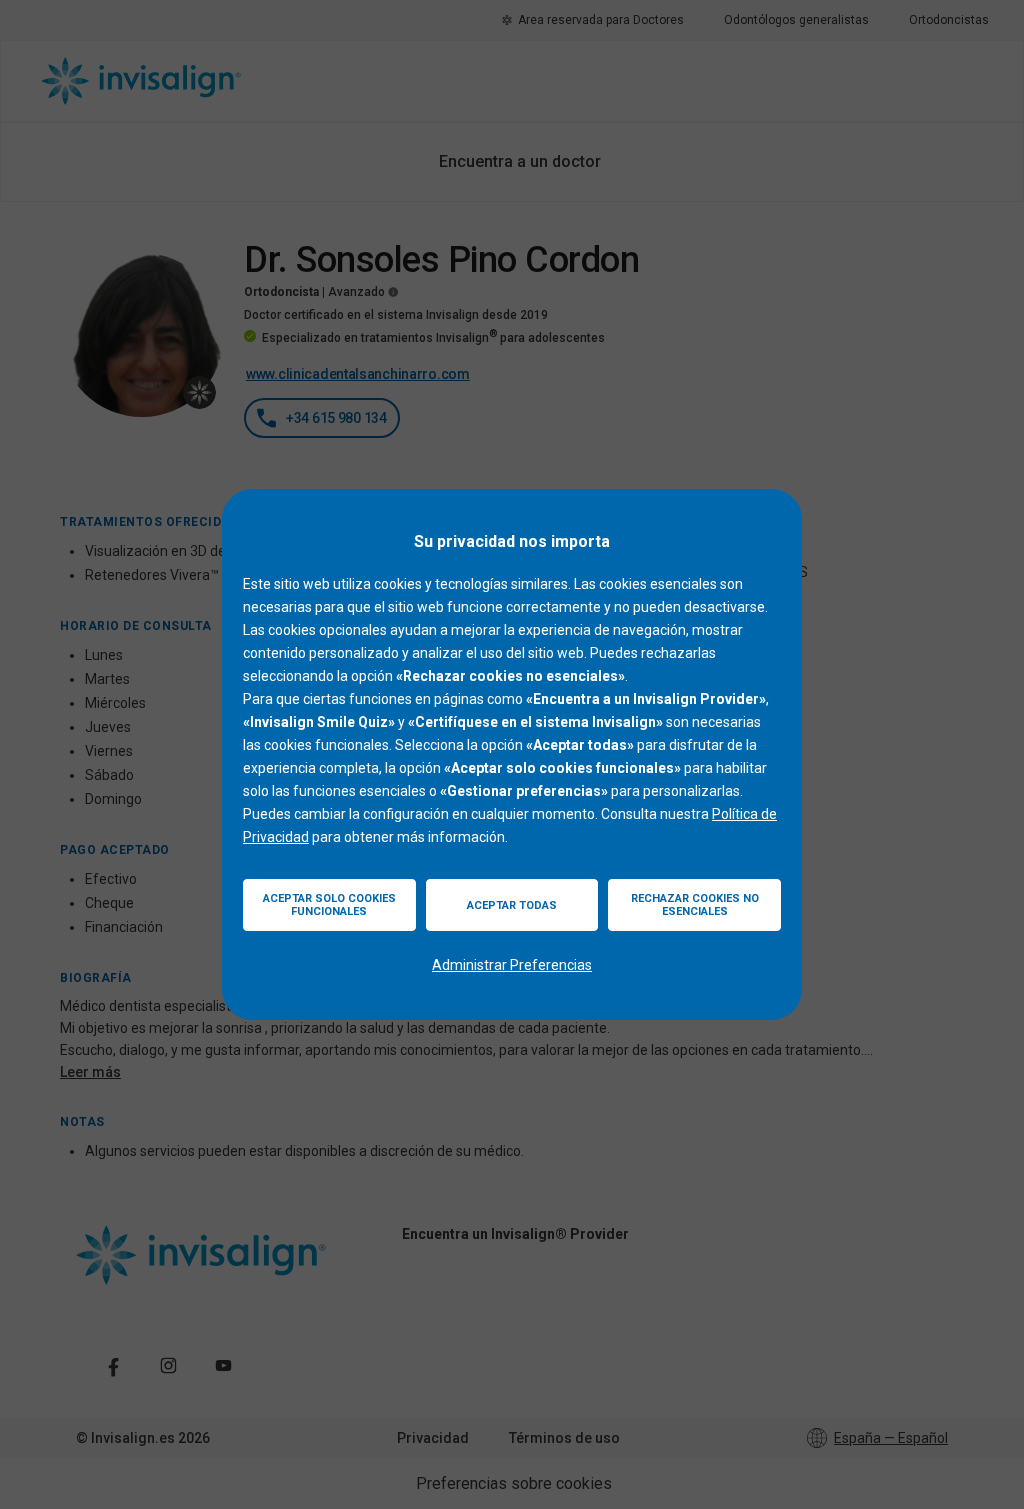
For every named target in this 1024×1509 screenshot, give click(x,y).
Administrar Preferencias (512, 965)
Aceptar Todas (512, 905)
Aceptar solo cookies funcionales (329, 905)
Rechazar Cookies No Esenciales (695, 905)
